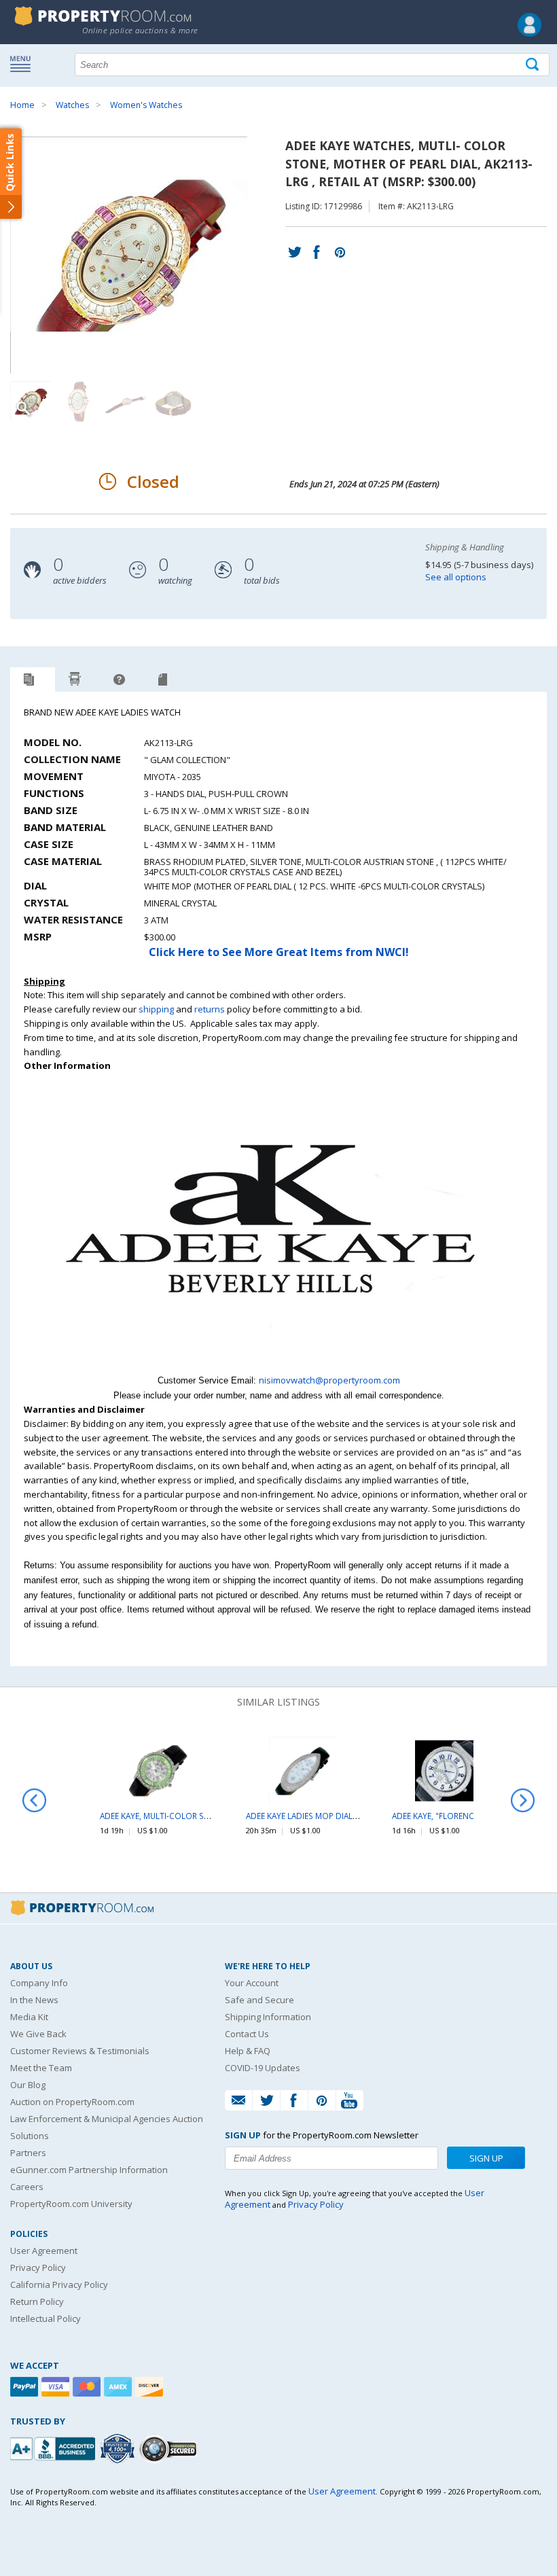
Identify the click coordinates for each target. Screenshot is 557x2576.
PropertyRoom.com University (71, 2204)
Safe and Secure (259, 2000)
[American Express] (120, 2387)
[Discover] (151, 2387)
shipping (156, 1009)
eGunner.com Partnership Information (89, 2170)
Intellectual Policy (46, 2318)
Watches (72, 105)
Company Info (39, 1983)
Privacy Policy (38, 2268)
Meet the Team (41, 2068)
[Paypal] (26, 2387)
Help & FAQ (248, 2051)
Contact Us (247, 2034)
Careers (27, 2187)
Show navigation (24, 63)
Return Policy (37, 2301)
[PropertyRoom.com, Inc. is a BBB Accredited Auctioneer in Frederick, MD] (54, 2447)
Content (13, 173)
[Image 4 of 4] (173, 402)
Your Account (252, 1983)
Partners (28, 2153)
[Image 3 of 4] (126, 402)
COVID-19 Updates (263, 2068)
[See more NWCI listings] (278, 1366)
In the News (34, 2000)
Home (22, 105)
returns (210, 1009)
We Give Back (38, 2034)
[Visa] (57, 2387)
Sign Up (486, 2158)
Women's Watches (146, 105)
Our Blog (28, 2085)
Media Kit (29, 2017)
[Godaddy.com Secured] (170, 2449)
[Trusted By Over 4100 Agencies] (119, 2449)
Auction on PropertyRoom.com (72, 2102)
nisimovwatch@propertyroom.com (329, 1380)
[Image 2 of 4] (78, 402)
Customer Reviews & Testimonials (80, 2051)
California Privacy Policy (59, 2284)
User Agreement (44, 2251)
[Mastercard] (88, 2387)
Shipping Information (268, 2017)
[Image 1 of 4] (141, 255)
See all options (456, 577)
